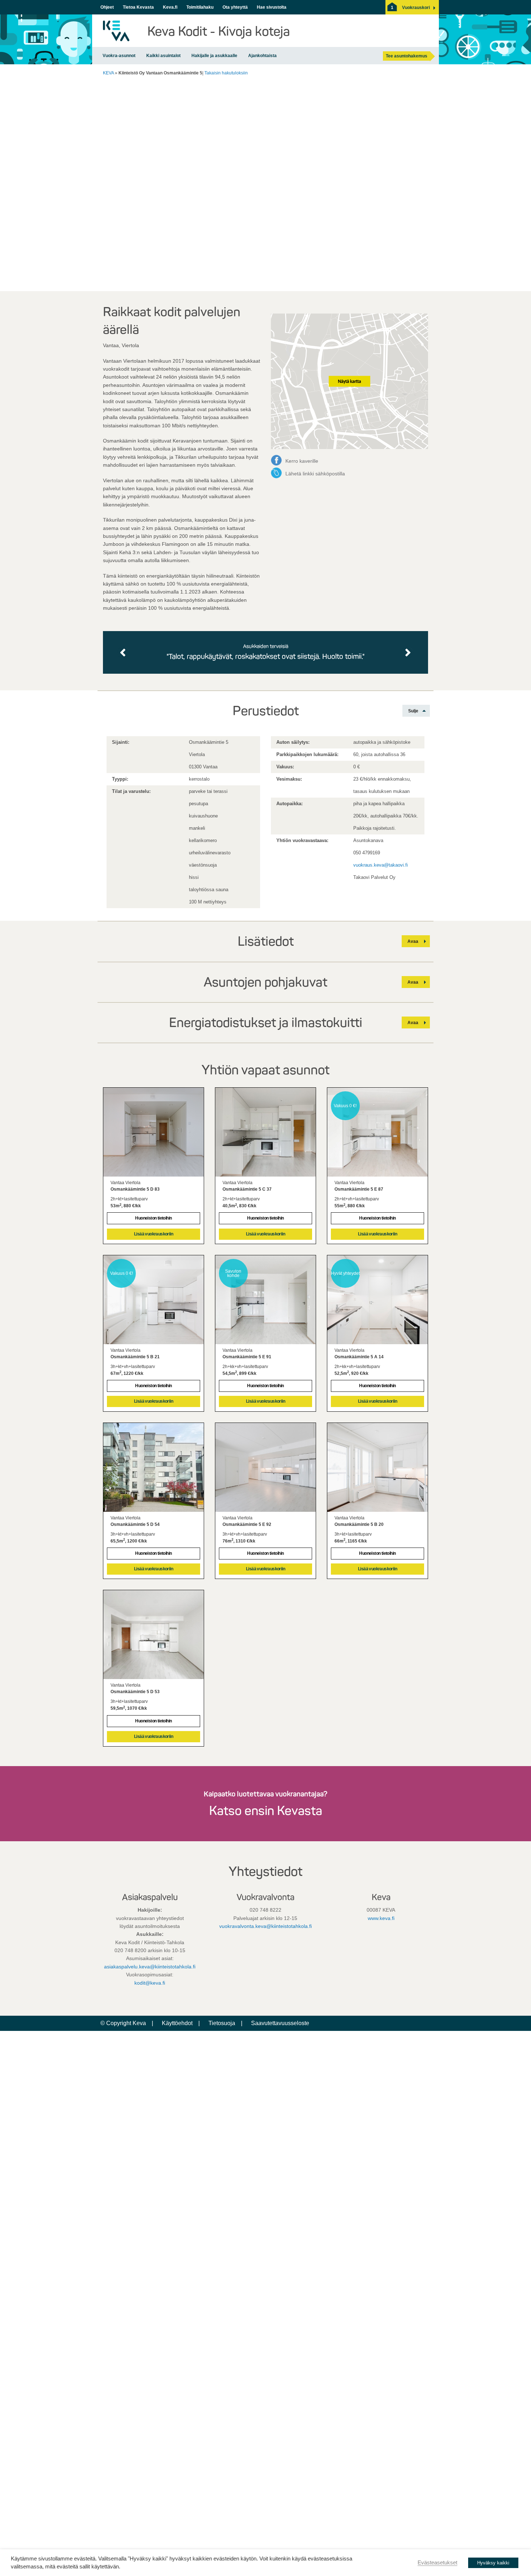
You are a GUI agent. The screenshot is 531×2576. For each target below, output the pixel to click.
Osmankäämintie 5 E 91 (247, 1357)
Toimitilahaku (200, 7)
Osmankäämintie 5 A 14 (359, 1357)
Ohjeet (107, 7)
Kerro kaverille (302, 461)
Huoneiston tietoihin (153, 1218)
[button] (416, 8)
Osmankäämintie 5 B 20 (359, 1524)
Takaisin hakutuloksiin (226, 73)
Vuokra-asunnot (119, 56)
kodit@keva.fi (150, 1983)
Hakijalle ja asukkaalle (214, 56)
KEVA (108, 73)
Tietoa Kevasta (138, 7)
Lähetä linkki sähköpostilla (315, 474)
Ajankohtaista (262, 56)
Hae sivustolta (272, 7)
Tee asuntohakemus (407, 56)
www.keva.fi (381, 1918)
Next (408, 652)
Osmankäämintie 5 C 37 (247, 1189)
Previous (124, 652)
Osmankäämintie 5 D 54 (135, 1524)
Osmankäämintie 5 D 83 (135, 1189)
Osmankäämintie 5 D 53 (135, 1692)
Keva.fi (170, 7)
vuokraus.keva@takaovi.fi (381, 865)
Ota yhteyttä (235, 7)
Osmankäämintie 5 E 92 (247, 1524)
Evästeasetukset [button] (437, 2563)
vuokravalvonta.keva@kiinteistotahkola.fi (265, 1926)
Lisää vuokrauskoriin (154, 1234)
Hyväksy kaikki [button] (493, 2563)
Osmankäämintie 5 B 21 (135, 1357)
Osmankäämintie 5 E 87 (359, 1189)
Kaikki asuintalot (163, 56)
